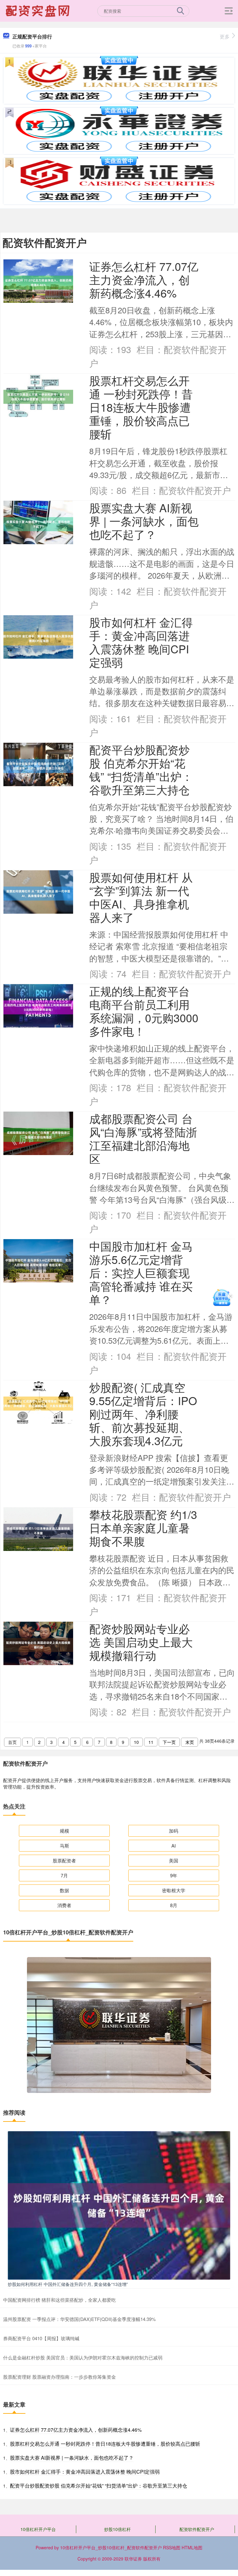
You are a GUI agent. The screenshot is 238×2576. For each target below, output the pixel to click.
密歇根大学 (174, 1890)
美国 (174, 1860)
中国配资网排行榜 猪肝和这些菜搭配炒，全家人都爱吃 (59, 2300)
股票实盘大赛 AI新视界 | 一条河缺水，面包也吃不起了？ (144, 521)
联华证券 (133, 2559)
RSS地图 (172, 2547)
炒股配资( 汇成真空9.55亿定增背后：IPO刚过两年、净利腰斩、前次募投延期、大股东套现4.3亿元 (143, 1414)
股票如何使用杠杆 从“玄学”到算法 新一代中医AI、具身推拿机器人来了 (141, 897)
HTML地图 (192, 2547)
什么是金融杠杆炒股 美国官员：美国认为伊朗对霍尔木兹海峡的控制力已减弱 (83, 2357)
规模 (64, 1831)
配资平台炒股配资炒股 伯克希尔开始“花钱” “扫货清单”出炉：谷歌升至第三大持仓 (141, 769)
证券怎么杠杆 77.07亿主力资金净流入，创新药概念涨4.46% (144, 279)
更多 (225, 36)
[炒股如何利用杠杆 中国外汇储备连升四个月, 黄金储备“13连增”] (119, 2205)
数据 (64, 1890)
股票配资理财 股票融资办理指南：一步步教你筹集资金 (59, 2377)
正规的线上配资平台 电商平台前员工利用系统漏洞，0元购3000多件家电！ (144, 1011)
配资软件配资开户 (197, 2529)
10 (136, 1742)
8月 (174, 1905)
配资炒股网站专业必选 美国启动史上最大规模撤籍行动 (141, 1642)
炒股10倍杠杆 (117, 2529)
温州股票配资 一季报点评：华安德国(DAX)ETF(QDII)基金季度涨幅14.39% (79, 2319)
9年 (174, 1875)
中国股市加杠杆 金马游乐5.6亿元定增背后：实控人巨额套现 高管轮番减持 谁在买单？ (141, 1272)
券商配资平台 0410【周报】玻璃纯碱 (41, 2338)
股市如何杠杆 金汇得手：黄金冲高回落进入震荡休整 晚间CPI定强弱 (141, 642)
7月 (64, 1875)
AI (174, 1846)
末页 (190, 1742)
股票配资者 (64, 1860)
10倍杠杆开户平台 (38, 2529)
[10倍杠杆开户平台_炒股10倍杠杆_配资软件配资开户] (38, 10)
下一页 (169, 1742)
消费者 (64, 1905)
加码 (174, 1831)
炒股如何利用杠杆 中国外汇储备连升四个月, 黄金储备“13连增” (68, 2284)
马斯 (64, 1846)
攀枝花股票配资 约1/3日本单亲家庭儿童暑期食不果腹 (143, 1528)
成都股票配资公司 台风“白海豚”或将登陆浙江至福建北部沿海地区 (143, 1138)
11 (151, 1742)
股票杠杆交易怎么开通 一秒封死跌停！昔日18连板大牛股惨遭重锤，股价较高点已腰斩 (141, 407)
